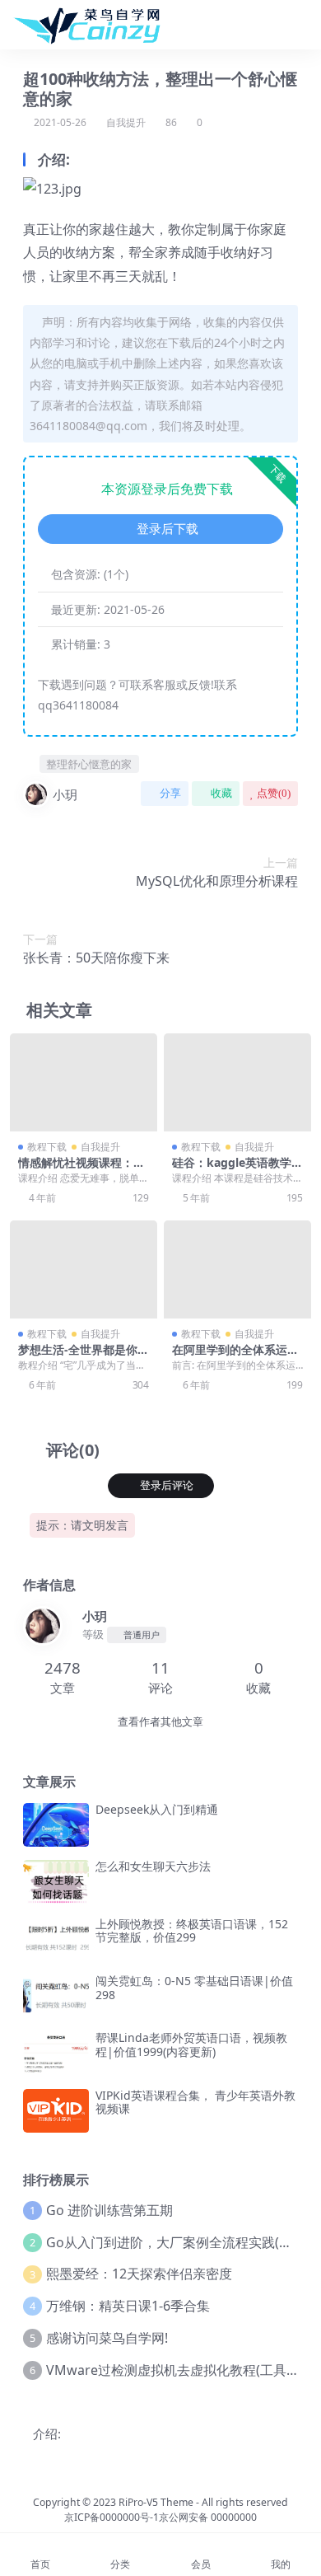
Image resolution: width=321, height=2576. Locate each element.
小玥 (65, 794)
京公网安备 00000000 (208, 2517)
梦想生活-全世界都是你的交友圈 (84, 1356)
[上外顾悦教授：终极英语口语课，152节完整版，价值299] (56, 1939)
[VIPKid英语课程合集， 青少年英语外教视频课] (56, 2111)
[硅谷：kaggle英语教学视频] (237, 1082)
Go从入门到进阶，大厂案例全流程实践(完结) (178, 2242)
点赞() (274, 793)
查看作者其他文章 (160, 1722)
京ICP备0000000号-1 (112, 2517)
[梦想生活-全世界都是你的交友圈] (84, 1269)
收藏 (221, 793)
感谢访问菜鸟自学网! (107, 2338)
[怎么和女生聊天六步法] (56, 1882)
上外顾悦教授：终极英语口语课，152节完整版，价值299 (192, 1931)
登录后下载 (167, 529)
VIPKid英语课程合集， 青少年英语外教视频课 (195, 2102)
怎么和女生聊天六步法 (153, 1866)
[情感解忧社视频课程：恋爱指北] (84, 1082)
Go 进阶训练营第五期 (109, 2210)
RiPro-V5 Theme (156, 2502)
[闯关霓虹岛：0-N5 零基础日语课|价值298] (56, 1996)
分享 (170, 793)
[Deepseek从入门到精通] (56, 1825)
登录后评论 (167, 1485)
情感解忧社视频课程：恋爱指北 (81, 1169)
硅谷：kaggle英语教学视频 (237, 1169)
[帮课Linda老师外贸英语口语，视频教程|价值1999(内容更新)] (56, 2053)
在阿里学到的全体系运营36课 (235, 1356)
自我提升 (126, 122)
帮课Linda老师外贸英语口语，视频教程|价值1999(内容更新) (191, 2044)
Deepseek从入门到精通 (157, 1809)
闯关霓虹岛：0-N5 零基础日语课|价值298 (194, 1988)
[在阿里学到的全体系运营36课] (237, 1269)
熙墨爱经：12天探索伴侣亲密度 (139, 2274)
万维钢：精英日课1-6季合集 (128, 2306)
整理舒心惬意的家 (89, 764)
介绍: (47, 2433)
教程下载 (47, 1147)
